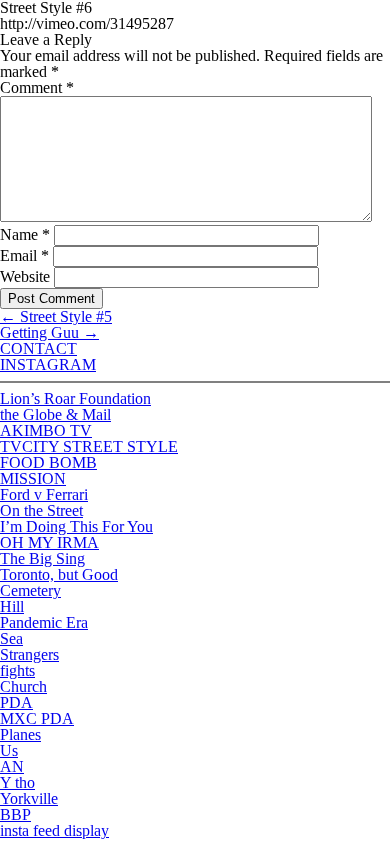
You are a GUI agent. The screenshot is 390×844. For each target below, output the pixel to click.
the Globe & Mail (55, 414)
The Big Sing (42, 558)
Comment (37, 87)
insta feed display (54, 830)
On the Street (41, 510)
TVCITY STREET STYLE (89, 446)
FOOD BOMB (48, 462)
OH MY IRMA (49, 542)
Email (24, 255)
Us (9, 750)
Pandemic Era (44, 622)
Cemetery (30, 590)
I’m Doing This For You (76, 526)
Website (25, 276)
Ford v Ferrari (44, 494)
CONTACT (38, 348)
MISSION (33, 478)
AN (12, 766)
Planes (20, 734)
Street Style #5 (56, 316)
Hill (12, 606)
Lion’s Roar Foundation (75, 398)
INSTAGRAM (48, 364)
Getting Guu (49, 332)
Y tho (17, 782)
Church (23, 686)
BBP (15, 814)
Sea (11, 638)
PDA (16, 702)
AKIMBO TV (46, 430)
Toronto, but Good (59, 574)
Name (25, 234)
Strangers (29, 654)
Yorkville (29, 798)
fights (17, 670)
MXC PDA (37, 718)
